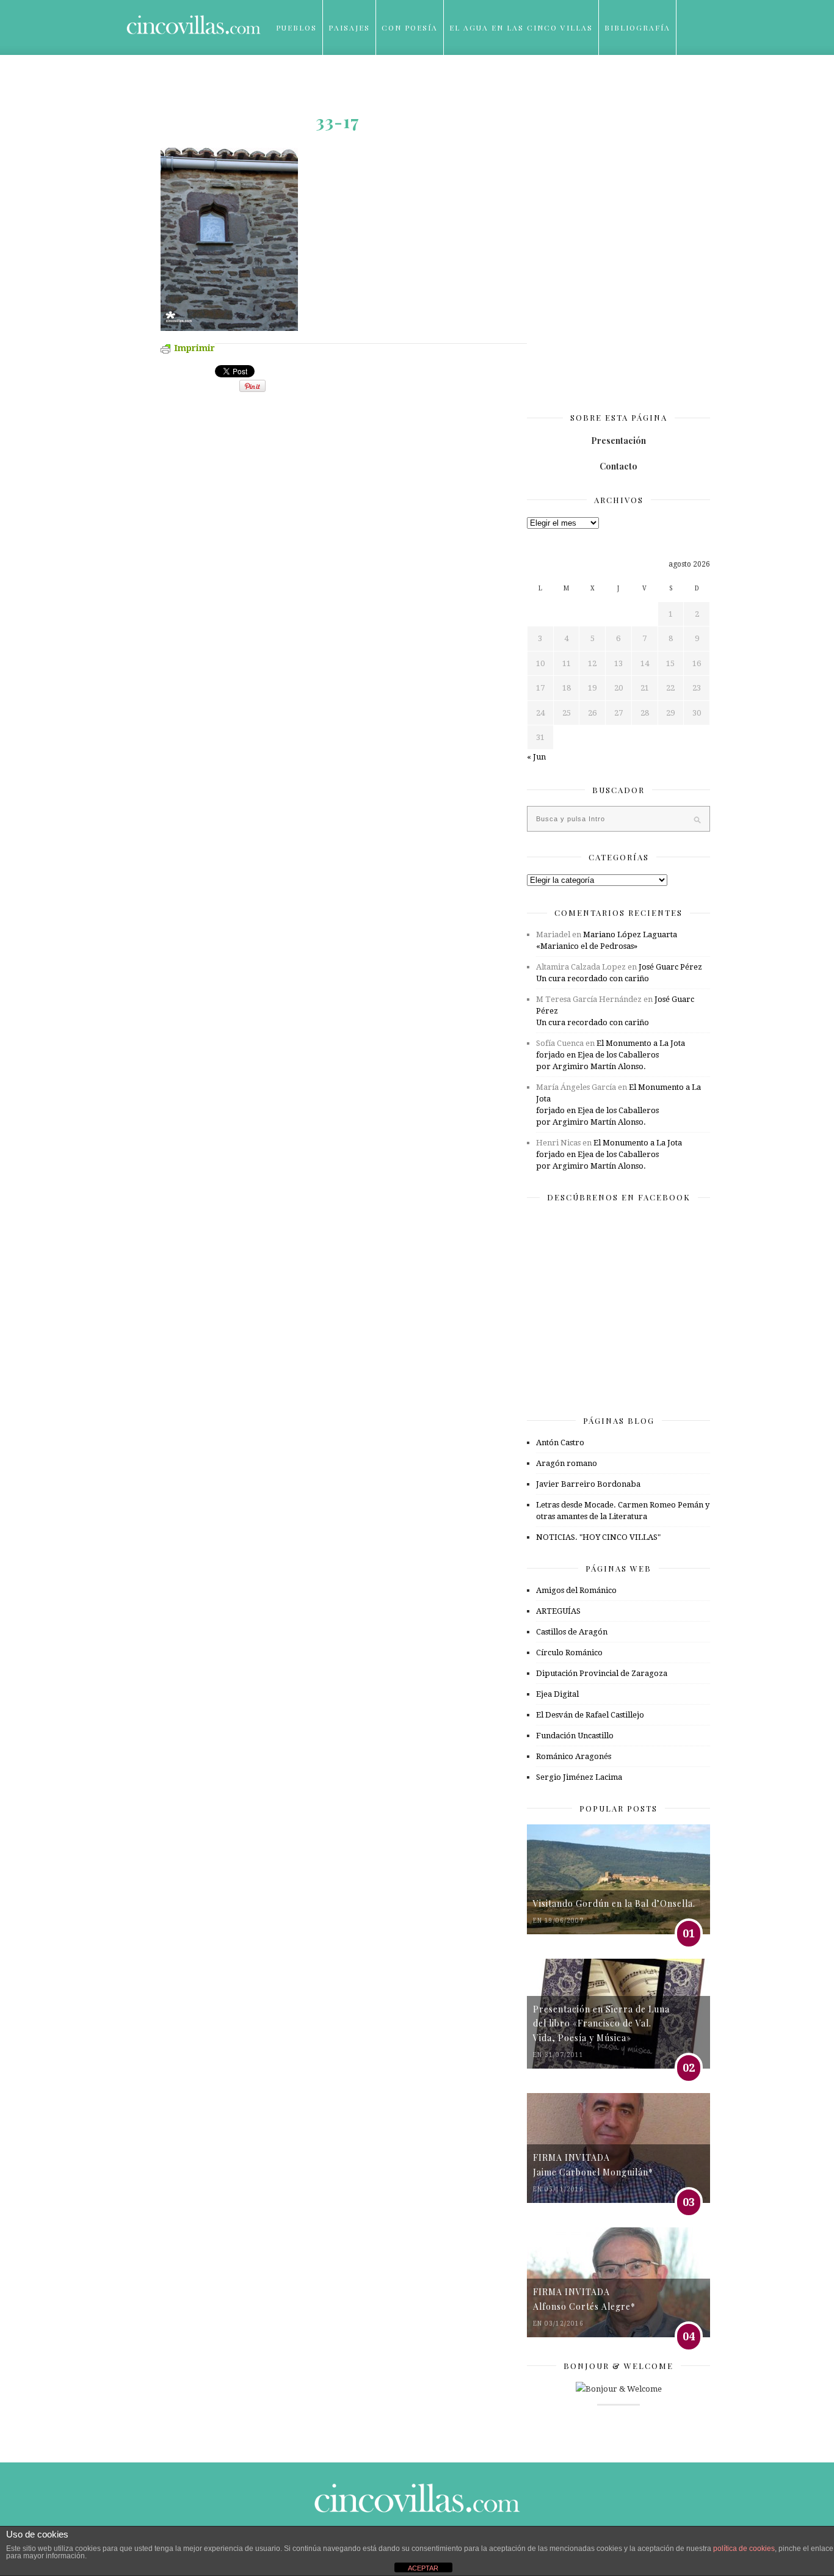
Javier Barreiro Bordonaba (588, 1484)
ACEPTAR (423, 2568)
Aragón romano (567, 1463)
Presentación (618, 441)
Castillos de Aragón (572, 1632)
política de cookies (744, 2549)
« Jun (536, 757)
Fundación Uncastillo (575, 1736)
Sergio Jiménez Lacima (579, 1777)
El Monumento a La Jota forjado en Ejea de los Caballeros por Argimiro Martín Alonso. (611, 1055)
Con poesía (410, 27)
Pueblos (296, 27)
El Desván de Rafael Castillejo (590, 1715)
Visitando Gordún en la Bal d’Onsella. (614, 1903)
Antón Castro (560, 1442)
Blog (288, 82)
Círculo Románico (569, 1653)
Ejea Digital (557, 1694)
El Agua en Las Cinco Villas (521, 27)
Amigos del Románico (576, 1590)
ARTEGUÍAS (558, 1611)
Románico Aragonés (574, 1756)
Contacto (618, 466)
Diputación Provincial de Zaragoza (602, 1673)
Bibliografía (637, 27)
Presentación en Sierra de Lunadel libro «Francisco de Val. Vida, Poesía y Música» (601, 2023)
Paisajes (349, 27)
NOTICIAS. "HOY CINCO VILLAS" (598, 1537)
